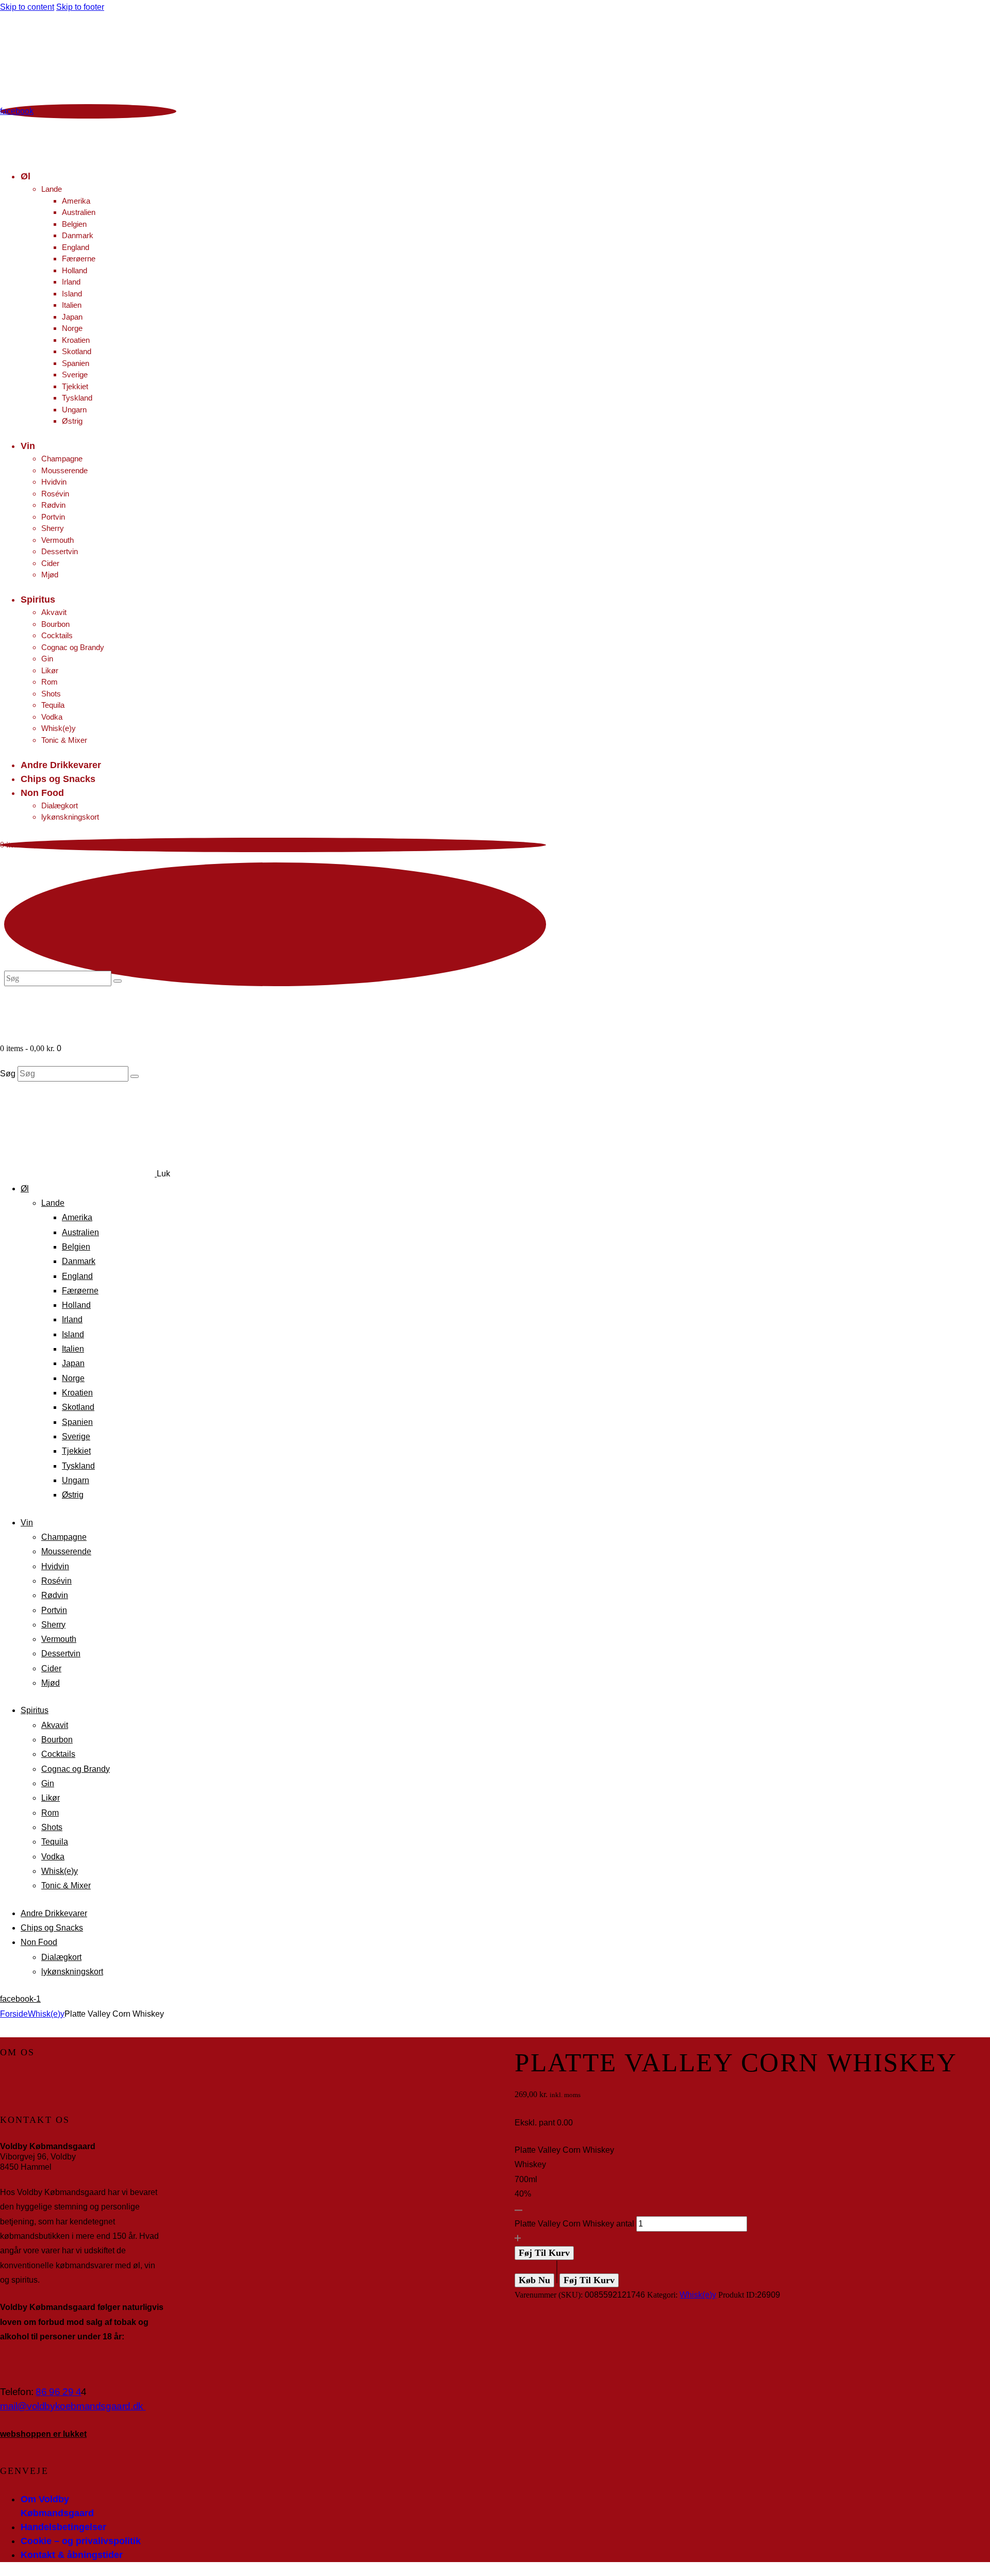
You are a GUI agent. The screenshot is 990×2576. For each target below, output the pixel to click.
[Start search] (135, 1076)
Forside (14, 2014)
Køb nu (534, 2280)
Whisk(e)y (46, 2014)
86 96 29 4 (58, 2392)
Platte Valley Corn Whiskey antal (574, 2224)
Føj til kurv (544, 2253)
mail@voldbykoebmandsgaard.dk (73, 2406)
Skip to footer (80, 7)
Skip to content (27, 7)
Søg (8, 1074)
